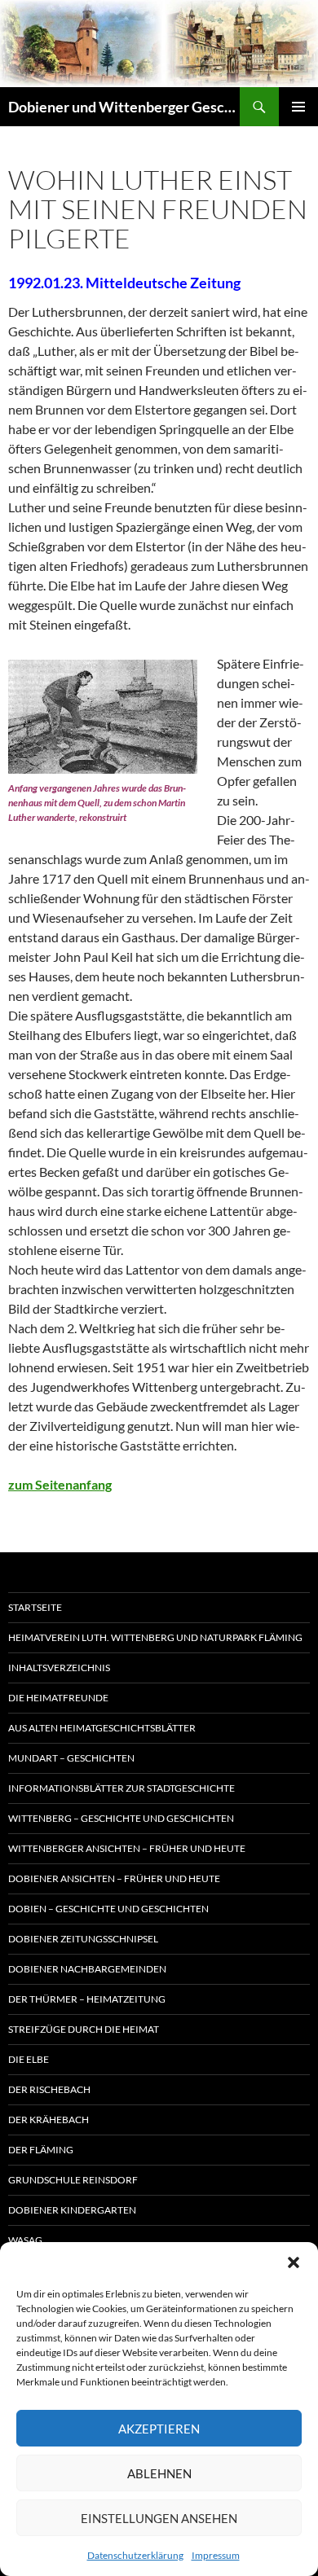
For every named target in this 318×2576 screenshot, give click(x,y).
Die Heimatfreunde (58, 1698)
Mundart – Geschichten (71, 1758)
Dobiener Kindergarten (72, 2210)
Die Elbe (29, 2059)
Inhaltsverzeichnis (59, 1668)
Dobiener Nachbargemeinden (87, 1969)
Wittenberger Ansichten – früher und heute (127, 1848)
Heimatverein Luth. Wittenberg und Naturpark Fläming (155, 1637)
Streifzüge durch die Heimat (84, 2029)
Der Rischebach (49, 2089)
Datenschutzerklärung (135, 2555)
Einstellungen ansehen (159, 2518)
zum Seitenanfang (60, 1484)
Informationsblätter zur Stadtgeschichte (121, 1788)
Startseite (35, 1607)
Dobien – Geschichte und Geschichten (108, 1909)
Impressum (216, 2555)
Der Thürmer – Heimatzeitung (87, 1999)
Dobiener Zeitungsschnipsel (83, 1939)
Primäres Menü (298, 107)
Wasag (25, 2240)
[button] (294, 2262)
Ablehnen (159, 2473)
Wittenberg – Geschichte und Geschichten (121, 1818)
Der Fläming (41, 2150)
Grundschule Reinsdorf (73, 2180)
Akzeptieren (159, 2429)
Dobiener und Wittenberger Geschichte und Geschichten (124, 107)
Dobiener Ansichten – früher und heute (114, 1878)
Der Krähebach (49, 2120)
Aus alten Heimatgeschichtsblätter (102, 1728)
